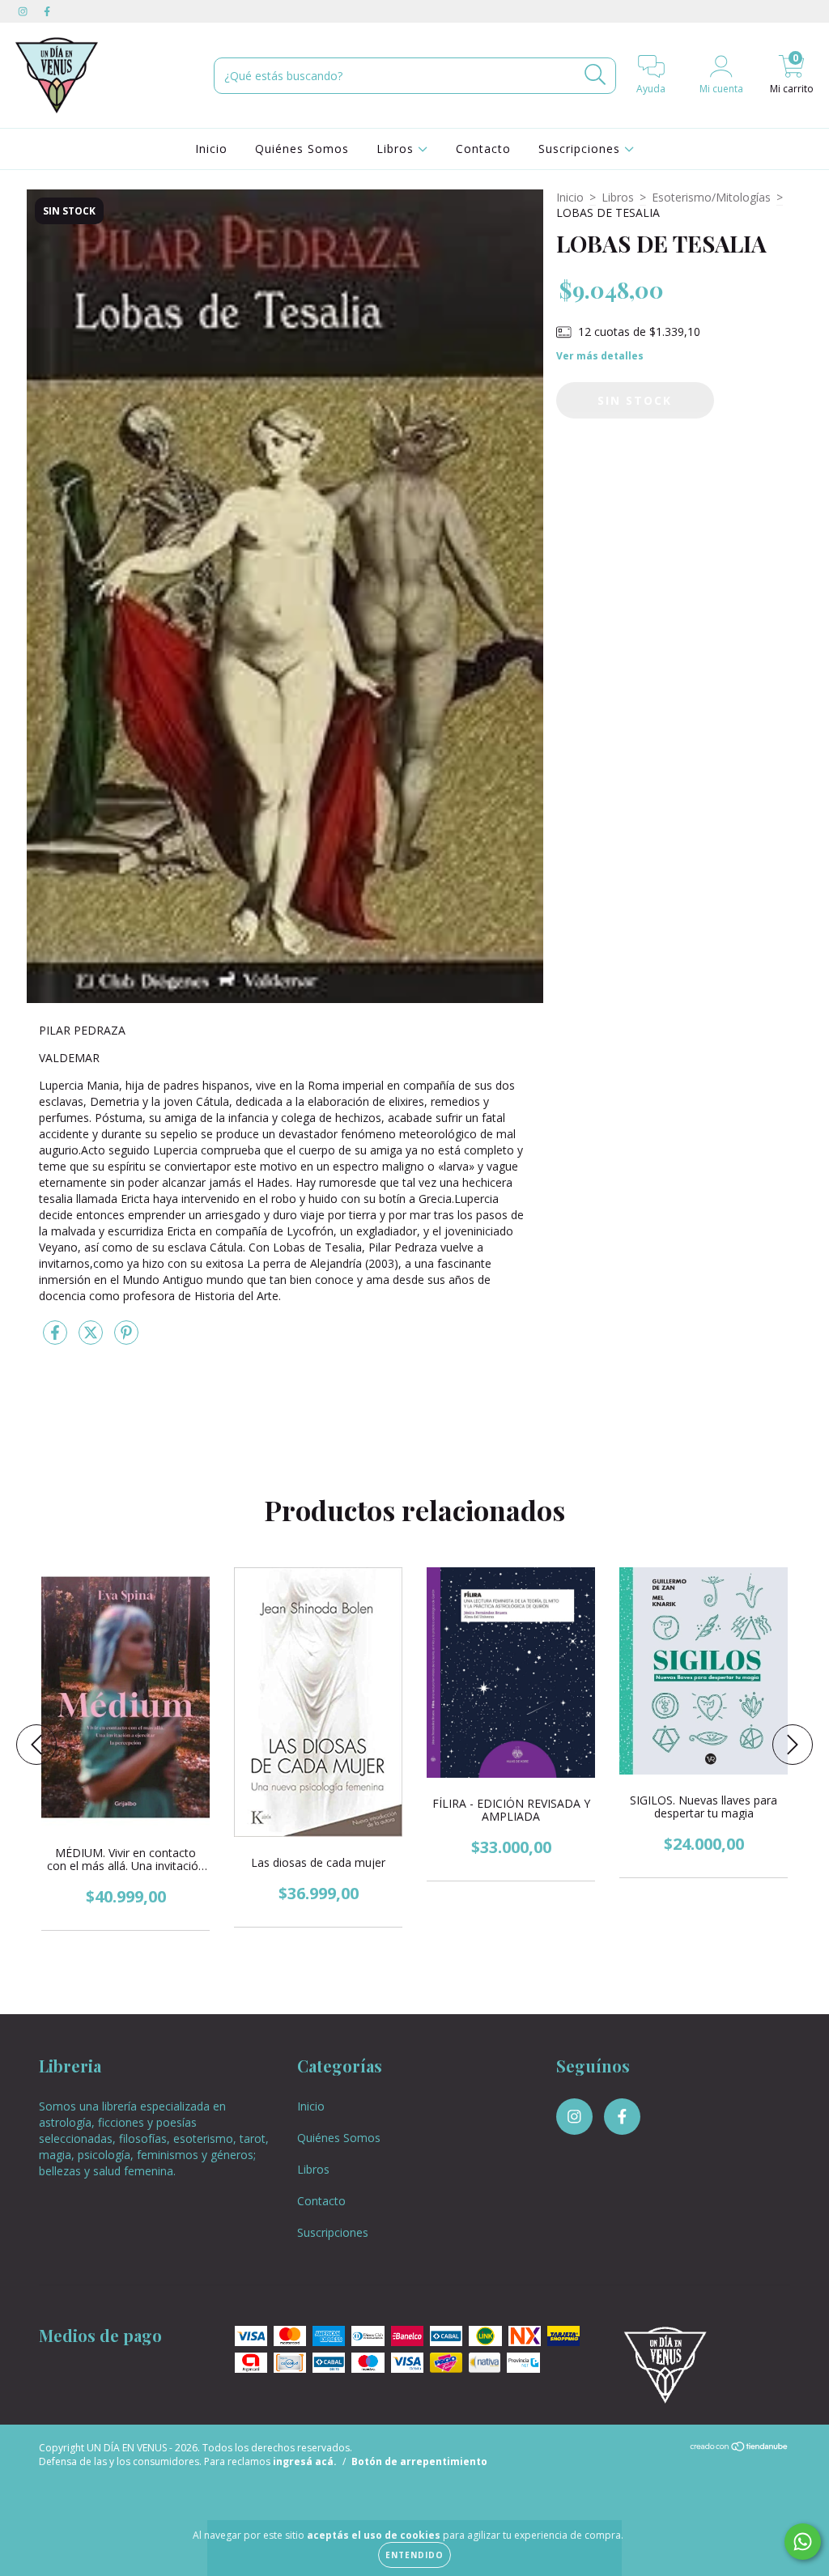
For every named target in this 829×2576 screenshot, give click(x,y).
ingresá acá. (305, 2461)
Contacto (483, 149)
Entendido (414, 2555)
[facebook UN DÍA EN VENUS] (47, 11)
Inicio (211, 149)
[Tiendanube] (740, 2448)
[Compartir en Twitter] (92, 1339)
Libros (397, 149)
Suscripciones (581, 149)
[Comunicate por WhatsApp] (803, 2542)
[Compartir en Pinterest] (126, 1339)
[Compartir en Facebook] (57, 1339)
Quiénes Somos (302, 149)
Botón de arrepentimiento (419, 2461)
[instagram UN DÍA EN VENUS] (24, 11)
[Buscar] (595, 75)
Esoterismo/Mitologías (711, 197)
